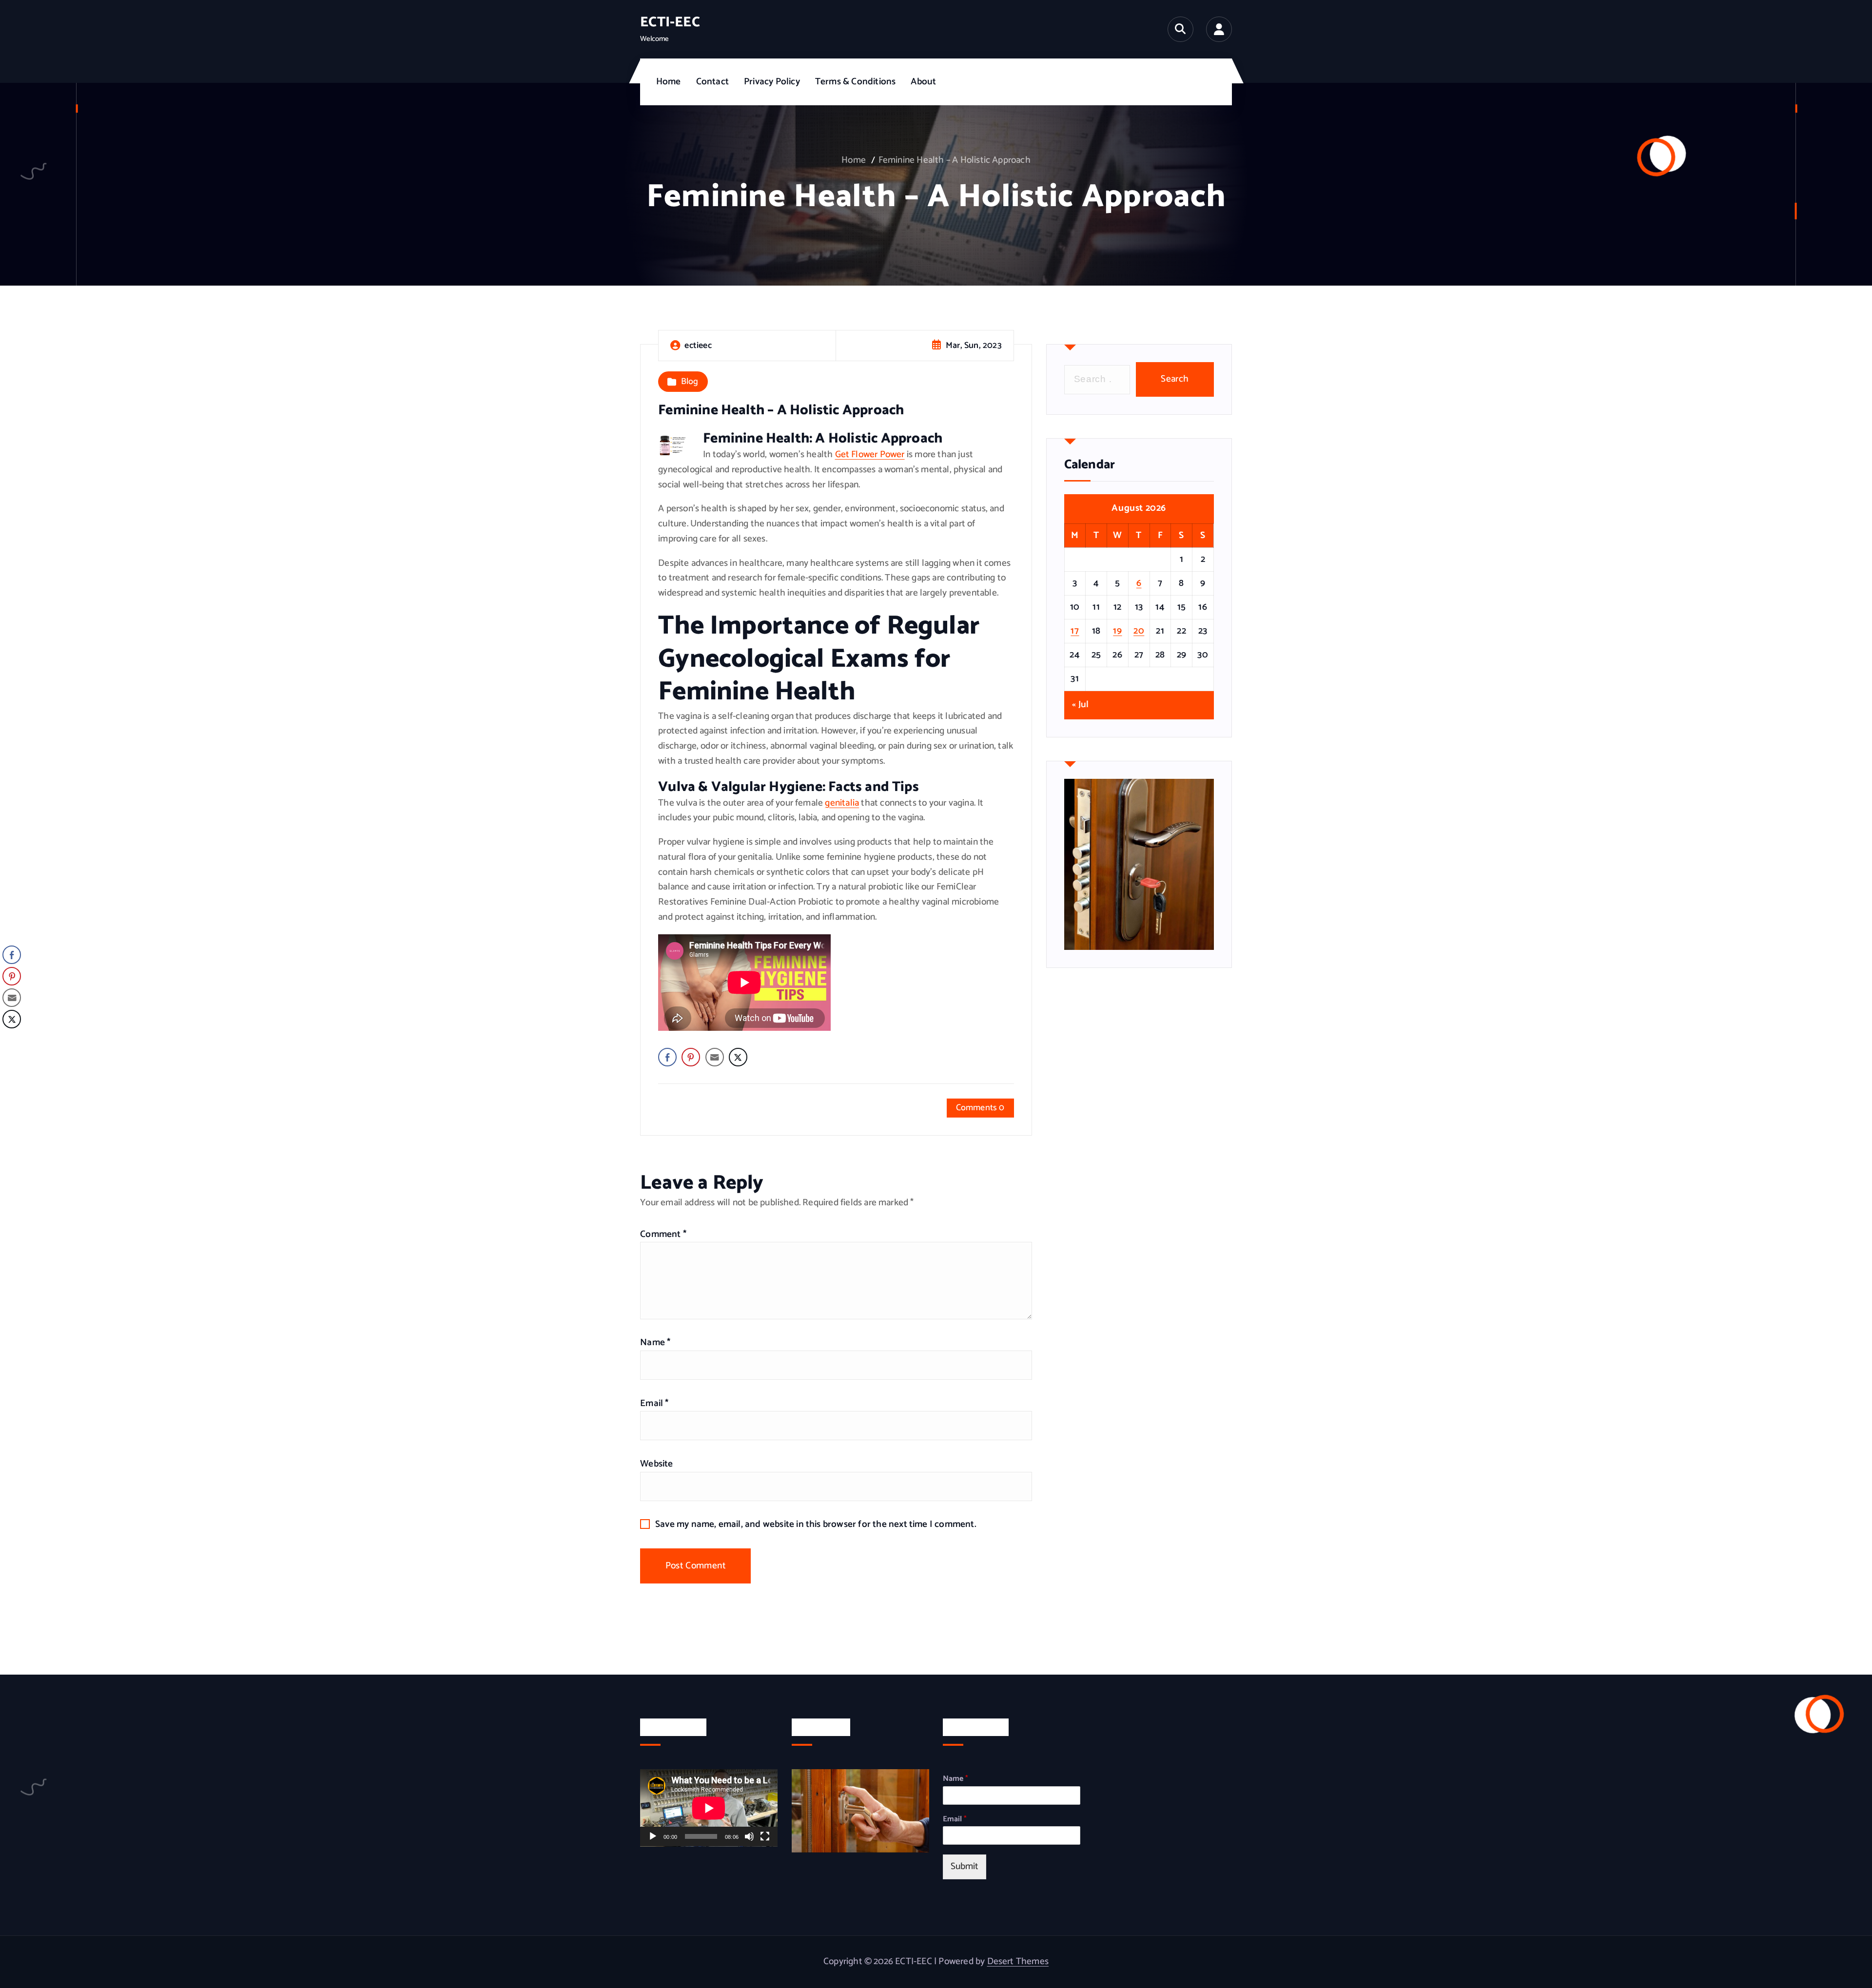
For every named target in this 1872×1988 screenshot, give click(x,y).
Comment (663, 1234)
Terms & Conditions (855, 82)
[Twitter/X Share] (738, 1057)
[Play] (653, 1837)
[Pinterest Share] (691, 1057)
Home (669, 82)
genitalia (842, 803)
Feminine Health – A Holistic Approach (955, 160)
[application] (709, 1808)
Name (655, 1342)
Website (656, 1464)
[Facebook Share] (667, 1057)
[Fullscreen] (765, 1837)
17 (1075, 631)
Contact (712, 82)
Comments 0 (980, 1108)
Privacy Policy (772, 82)
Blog (690, 382)
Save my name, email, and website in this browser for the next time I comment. (816, 1524)
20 (1139, 631)
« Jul (1080, 705)
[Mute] (749, 1837)
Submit (965, 1867)
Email (654, 1403)
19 (1117, 631)
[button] (11, 1039)
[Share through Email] (715, 1057)
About (923, 82)
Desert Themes (1018, 1961)
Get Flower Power (870, 454)
